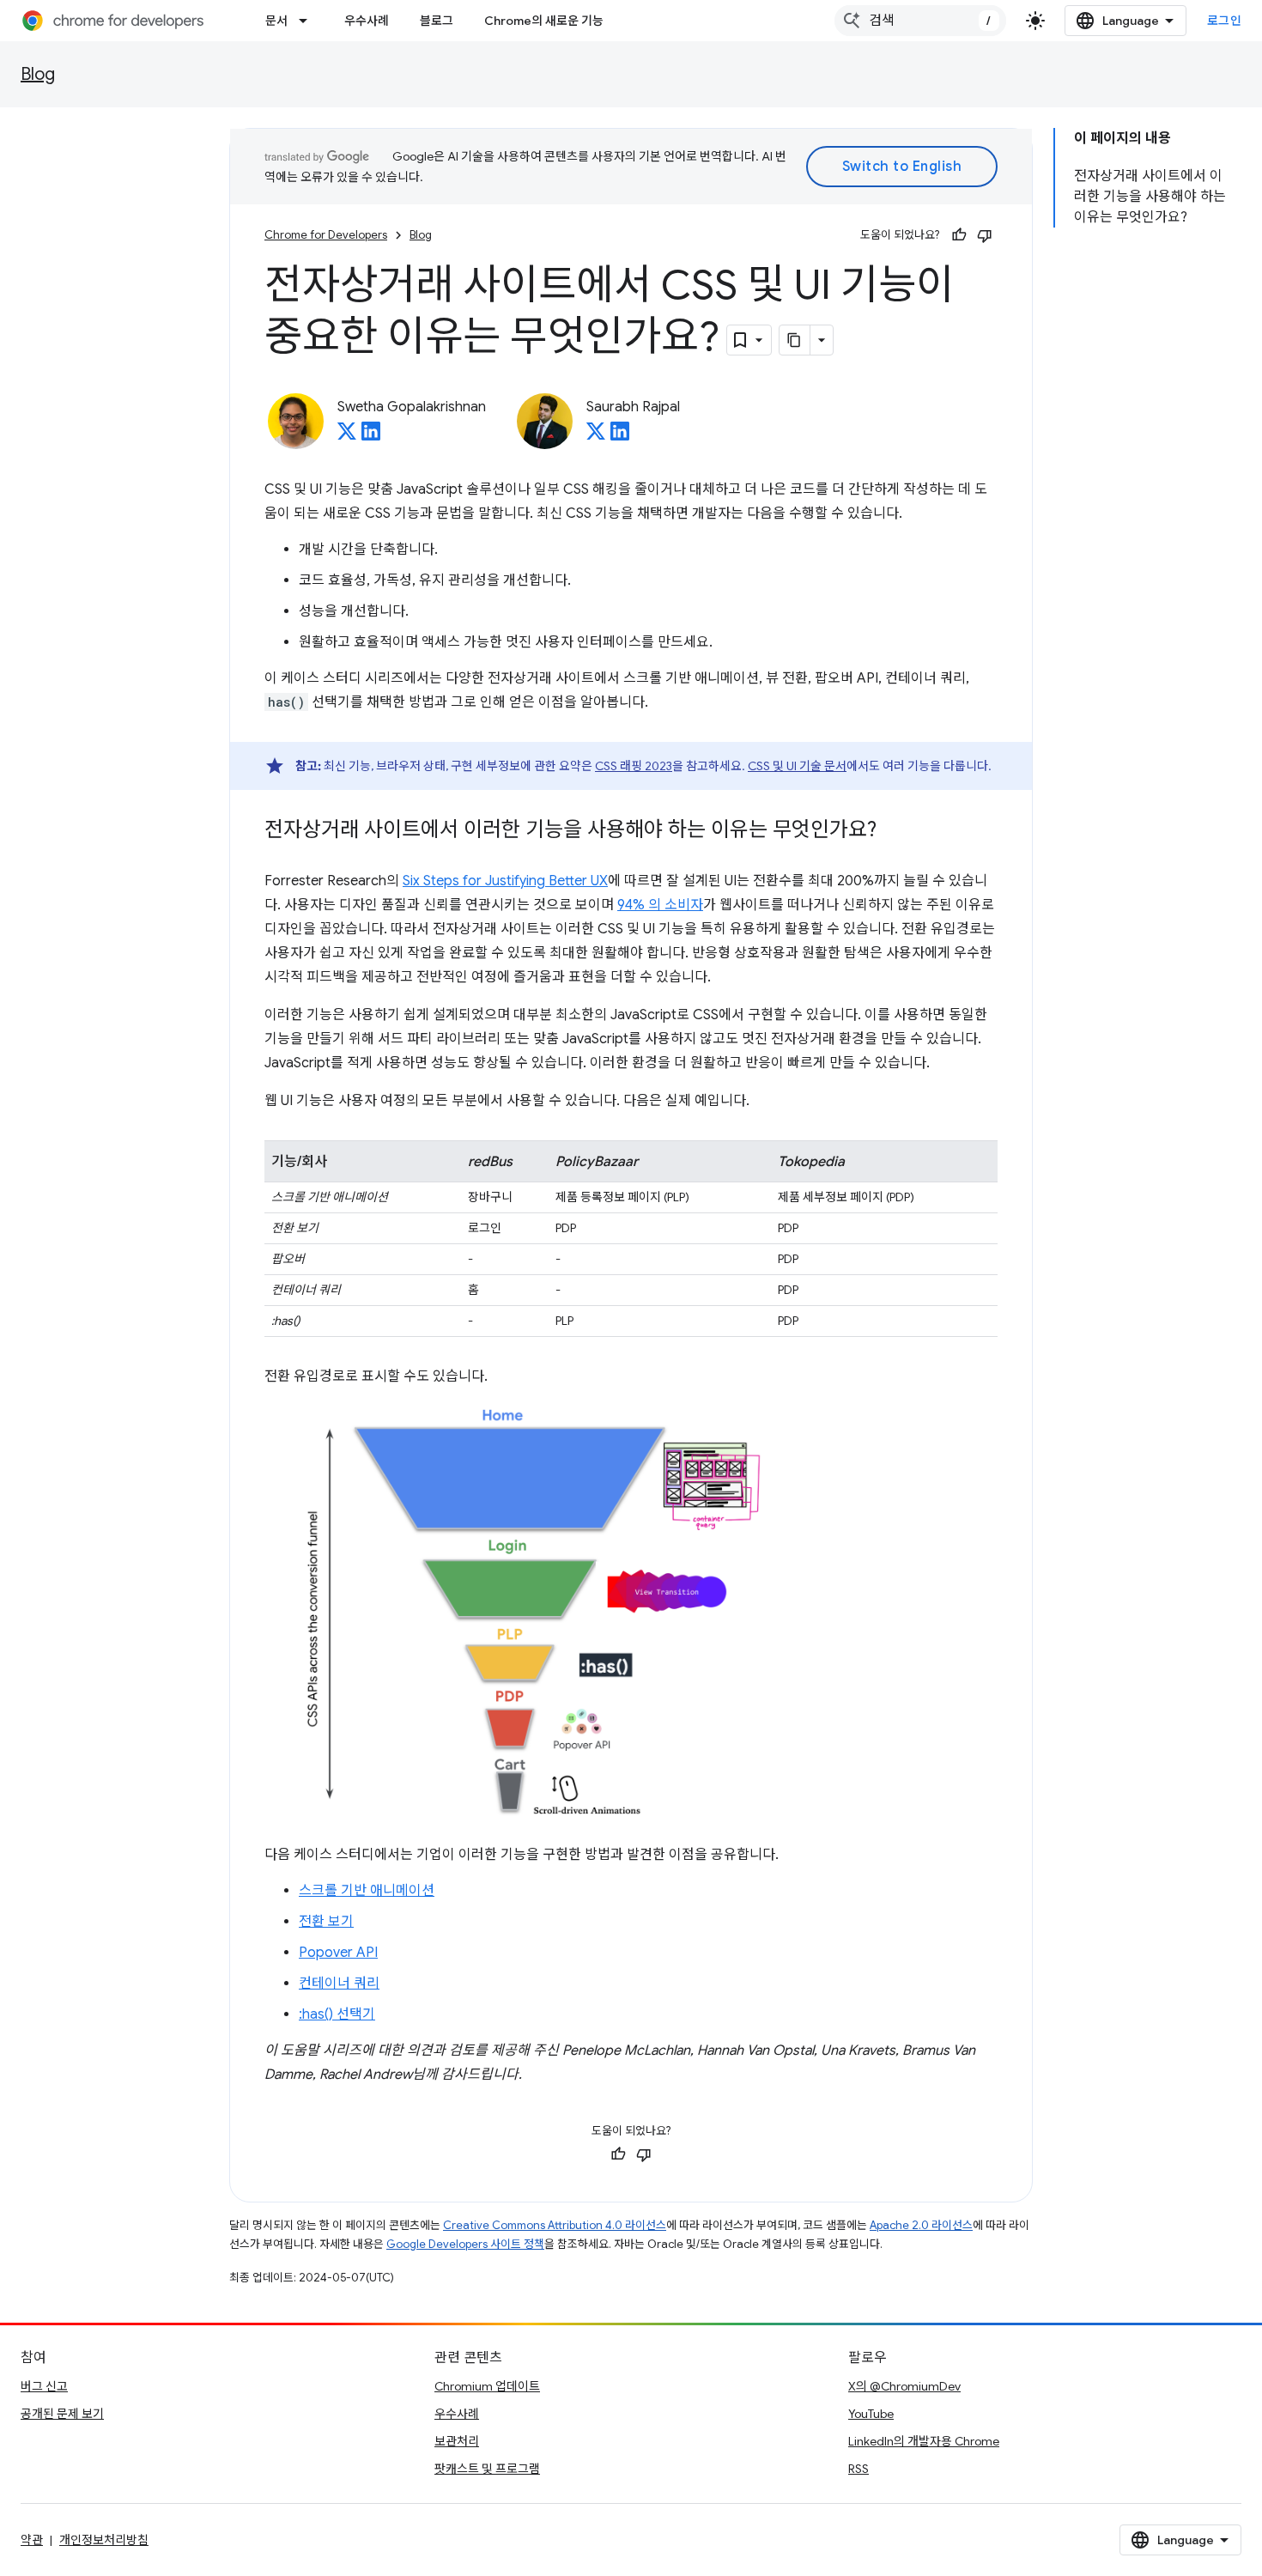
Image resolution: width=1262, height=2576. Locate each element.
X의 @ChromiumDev (904, 2386)
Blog (38, 74)
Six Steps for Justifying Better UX (505, 881)
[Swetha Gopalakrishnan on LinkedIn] (371, 436)
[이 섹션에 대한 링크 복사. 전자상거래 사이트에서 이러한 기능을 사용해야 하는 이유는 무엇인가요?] (894, 831)
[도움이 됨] (959, 235)
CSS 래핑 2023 (634, 766)
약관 (32, 2540)
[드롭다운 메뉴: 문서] (308, 21)
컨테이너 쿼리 (339, 1984)
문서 (276, 21)
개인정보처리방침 (104, 2540)
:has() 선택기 (337, 2014)
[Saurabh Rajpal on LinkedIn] (620, 436)
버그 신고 (44, 2386)
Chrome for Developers (326, 235)
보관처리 (457, 2441)
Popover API (338, 1953)
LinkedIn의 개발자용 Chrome (924, 2441)
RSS (859, 2469)
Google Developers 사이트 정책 (465, 2244)
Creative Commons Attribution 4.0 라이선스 (555, 2225)
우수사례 (367, 21)
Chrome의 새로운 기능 (544, 21)
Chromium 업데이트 (487, 2386)
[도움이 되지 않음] (985, 235)
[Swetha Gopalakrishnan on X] (347, 436)
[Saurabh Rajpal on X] (596, 436)
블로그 (437, 21)
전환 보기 (326, 1922)
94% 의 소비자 (660, 905)
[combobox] (920, 21)
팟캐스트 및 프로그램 (487, 2469)
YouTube (871, 2414)
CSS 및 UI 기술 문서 (797, 766)
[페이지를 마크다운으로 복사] (795, 340)
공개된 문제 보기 (62, 2414)
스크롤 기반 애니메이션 (367, 1891)
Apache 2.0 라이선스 (921, 2225)
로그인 (1225, 21)
